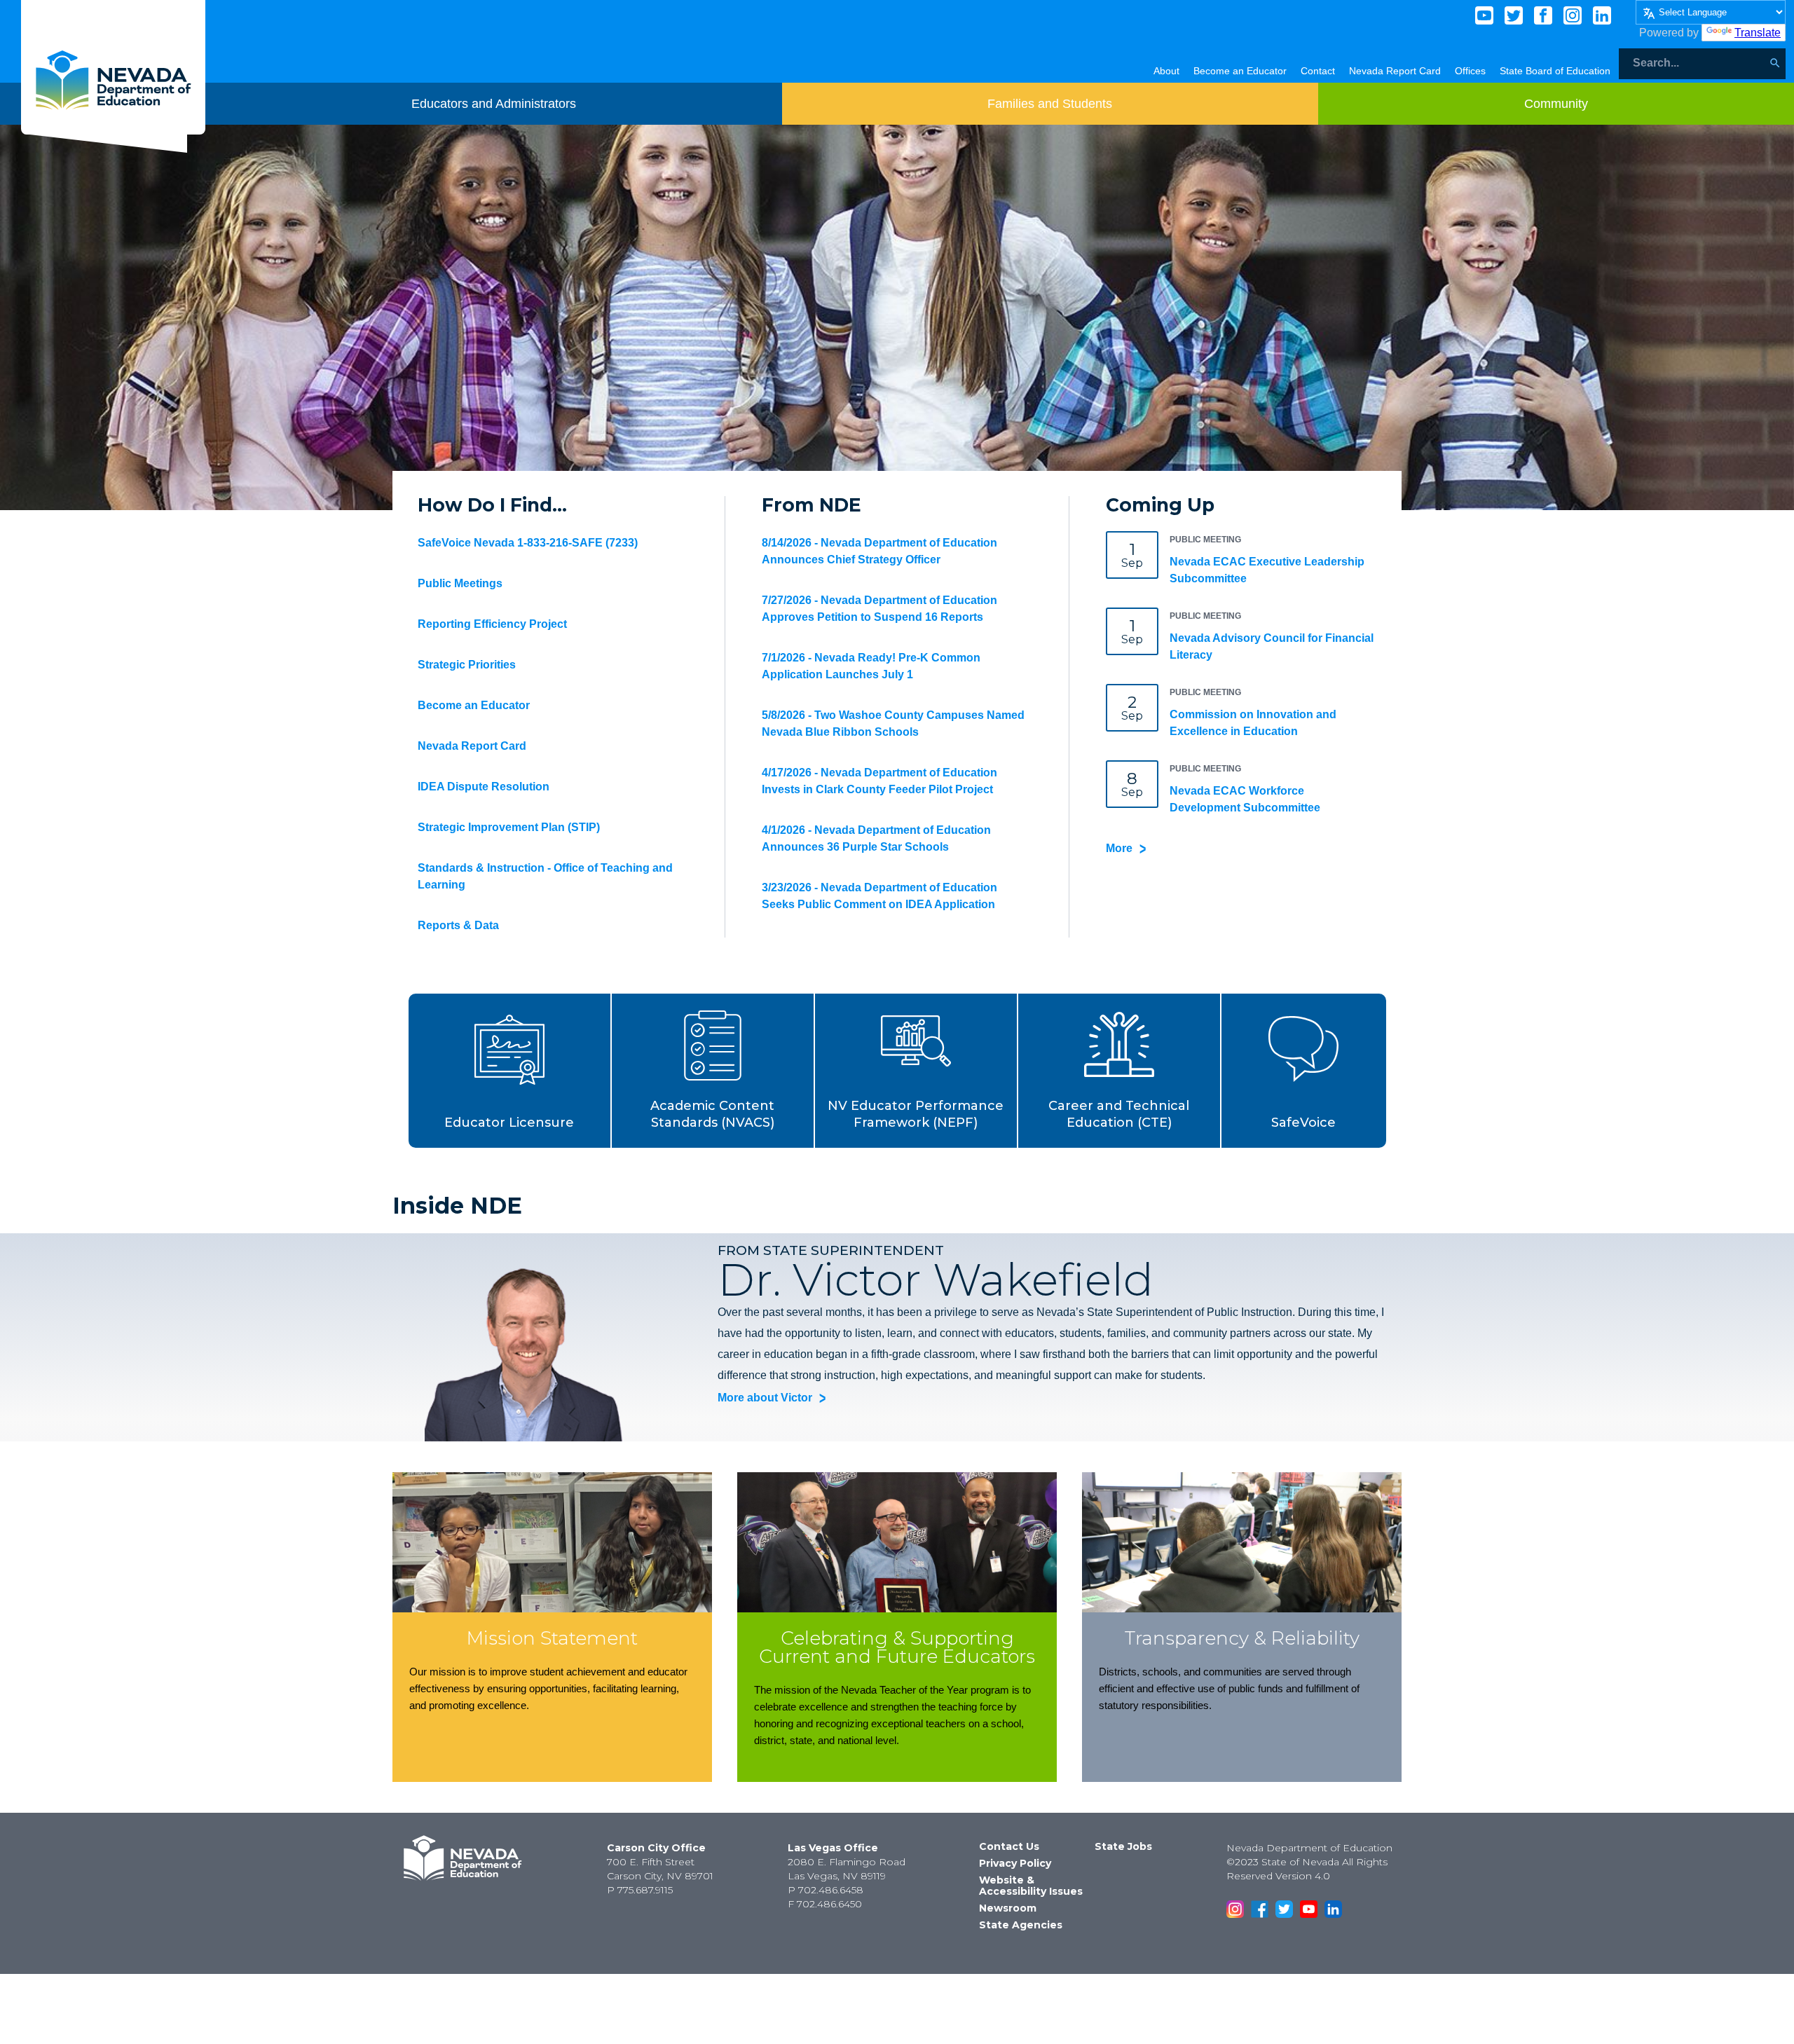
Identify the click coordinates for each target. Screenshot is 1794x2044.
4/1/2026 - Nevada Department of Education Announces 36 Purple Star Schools (876, 838)
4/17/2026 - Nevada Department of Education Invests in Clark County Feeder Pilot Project (879, 781)
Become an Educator (1240, 71)
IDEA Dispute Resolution (484, 787)
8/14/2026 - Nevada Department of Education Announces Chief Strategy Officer (879, 551)
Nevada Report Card (1395, 71)
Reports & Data (458, 925)
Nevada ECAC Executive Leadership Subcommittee (1267, 570)
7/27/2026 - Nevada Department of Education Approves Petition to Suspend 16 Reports (879, 609)
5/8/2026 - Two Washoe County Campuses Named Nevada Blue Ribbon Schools (893, 723)
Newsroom (1008, 1908)
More (1119, 848)
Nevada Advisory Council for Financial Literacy (1272, 646)
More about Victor (765, 1398)
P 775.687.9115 (640, 1890)
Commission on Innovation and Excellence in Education (1253, 723)
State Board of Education (1555, 71)
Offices (1470, 71)
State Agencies (1021, 1925)
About (1166, 71)
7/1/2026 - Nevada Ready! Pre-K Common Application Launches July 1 (871, 666)
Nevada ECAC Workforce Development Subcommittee (1245, 799)
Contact (1318, 71)
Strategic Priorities (467, 665)
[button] (510, 1071)
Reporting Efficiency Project (492, 624)
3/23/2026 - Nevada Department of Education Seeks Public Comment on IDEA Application (879, 896)
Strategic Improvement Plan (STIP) (509, 827)
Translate (1758, 33)
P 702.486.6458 (826, 1890)
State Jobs (1123, 1846)
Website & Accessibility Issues (1031, 1886)
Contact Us (1009, 1846)
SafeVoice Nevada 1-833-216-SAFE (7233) (528, 543)
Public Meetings (460, 583)
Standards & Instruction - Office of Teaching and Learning (545, 876)
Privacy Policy (1015, 1863)
